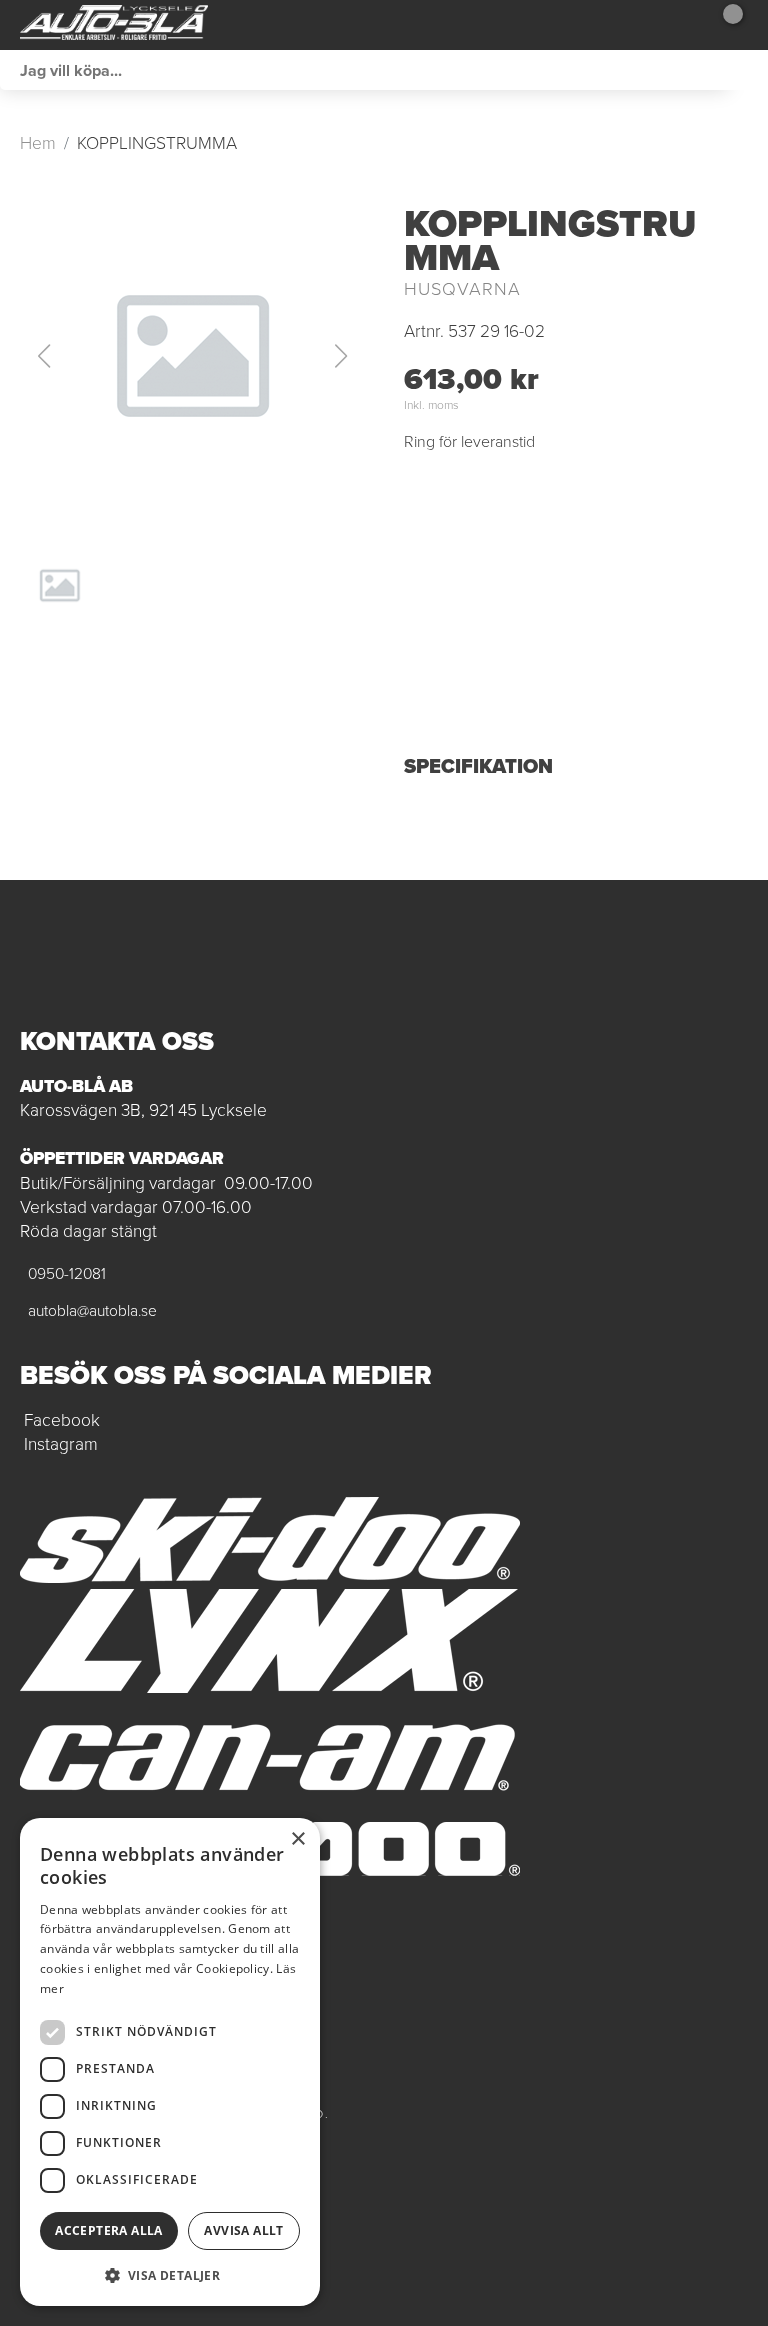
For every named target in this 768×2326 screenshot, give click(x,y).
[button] (192, 356)
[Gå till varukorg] (725, 25)
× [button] (297, 1839)
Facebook (62, 1420)
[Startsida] (114, 25)
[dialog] (170, 2062)
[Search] (748, 70)
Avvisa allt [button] (243, 2230)
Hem (38, 143)
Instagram (61, 1444)
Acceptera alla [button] (109, 2230)
